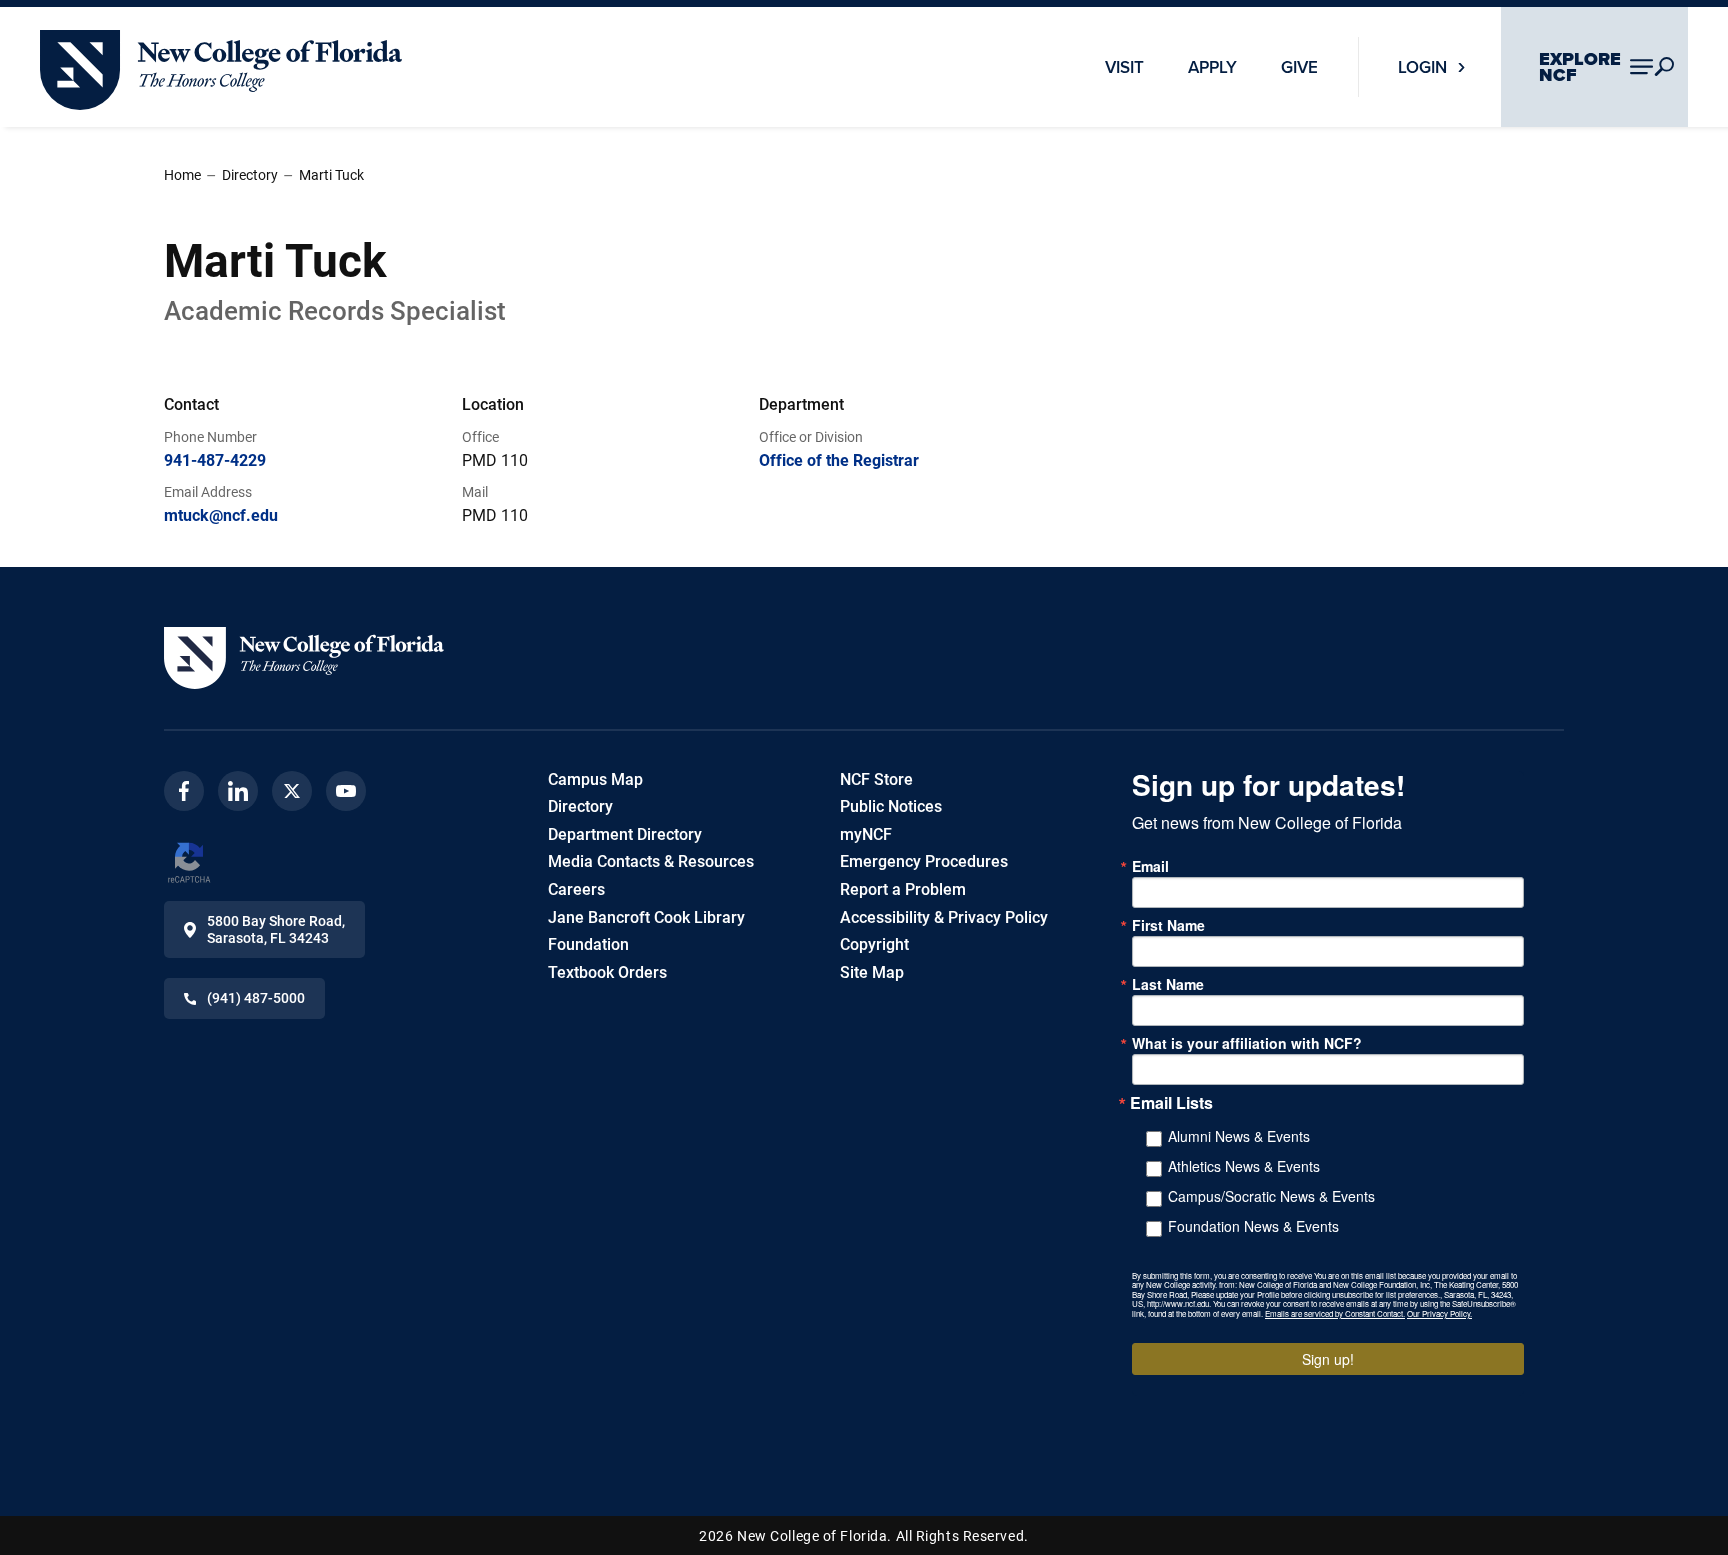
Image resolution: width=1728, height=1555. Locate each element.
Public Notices (891, 806)
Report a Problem (903, 889)
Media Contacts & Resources (651, 861)
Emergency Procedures (924, 861)
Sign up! (1328, 1359)
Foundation (588, 944)
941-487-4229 (215, 460)
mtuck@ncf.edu (221, 515)
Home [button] (182, 175)
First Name (1168, 925)
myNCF (866, 834)
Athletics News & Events (1244, 1166)
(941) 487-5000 (256, 998)
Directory (580, 806)
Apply (1212, 67)
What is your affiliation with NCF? (1247, 1043)
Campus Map (595, 779)
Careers (576, 889)
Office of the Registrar (839, 460)
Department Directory (625, 834)
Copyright (874, 944)
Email (1150, 866)
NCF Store (876, 779)
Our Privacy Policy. (1439, 1313)
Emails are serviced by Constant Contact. (1335, 1313)
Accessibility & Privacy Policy (944, 917)
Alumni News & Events (1239, 1136)
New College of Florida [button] (119, 39)
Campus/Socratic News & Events (1271, 1196)
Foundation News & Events (1253, 1226)
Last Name (1168, 984)
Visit (1124, 67)
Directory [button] (250, 175)
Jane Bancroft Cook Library (646, 917)
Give (1299, 67)
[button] (304, 658)
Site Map (872, 972)
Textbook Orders (607, 972)
